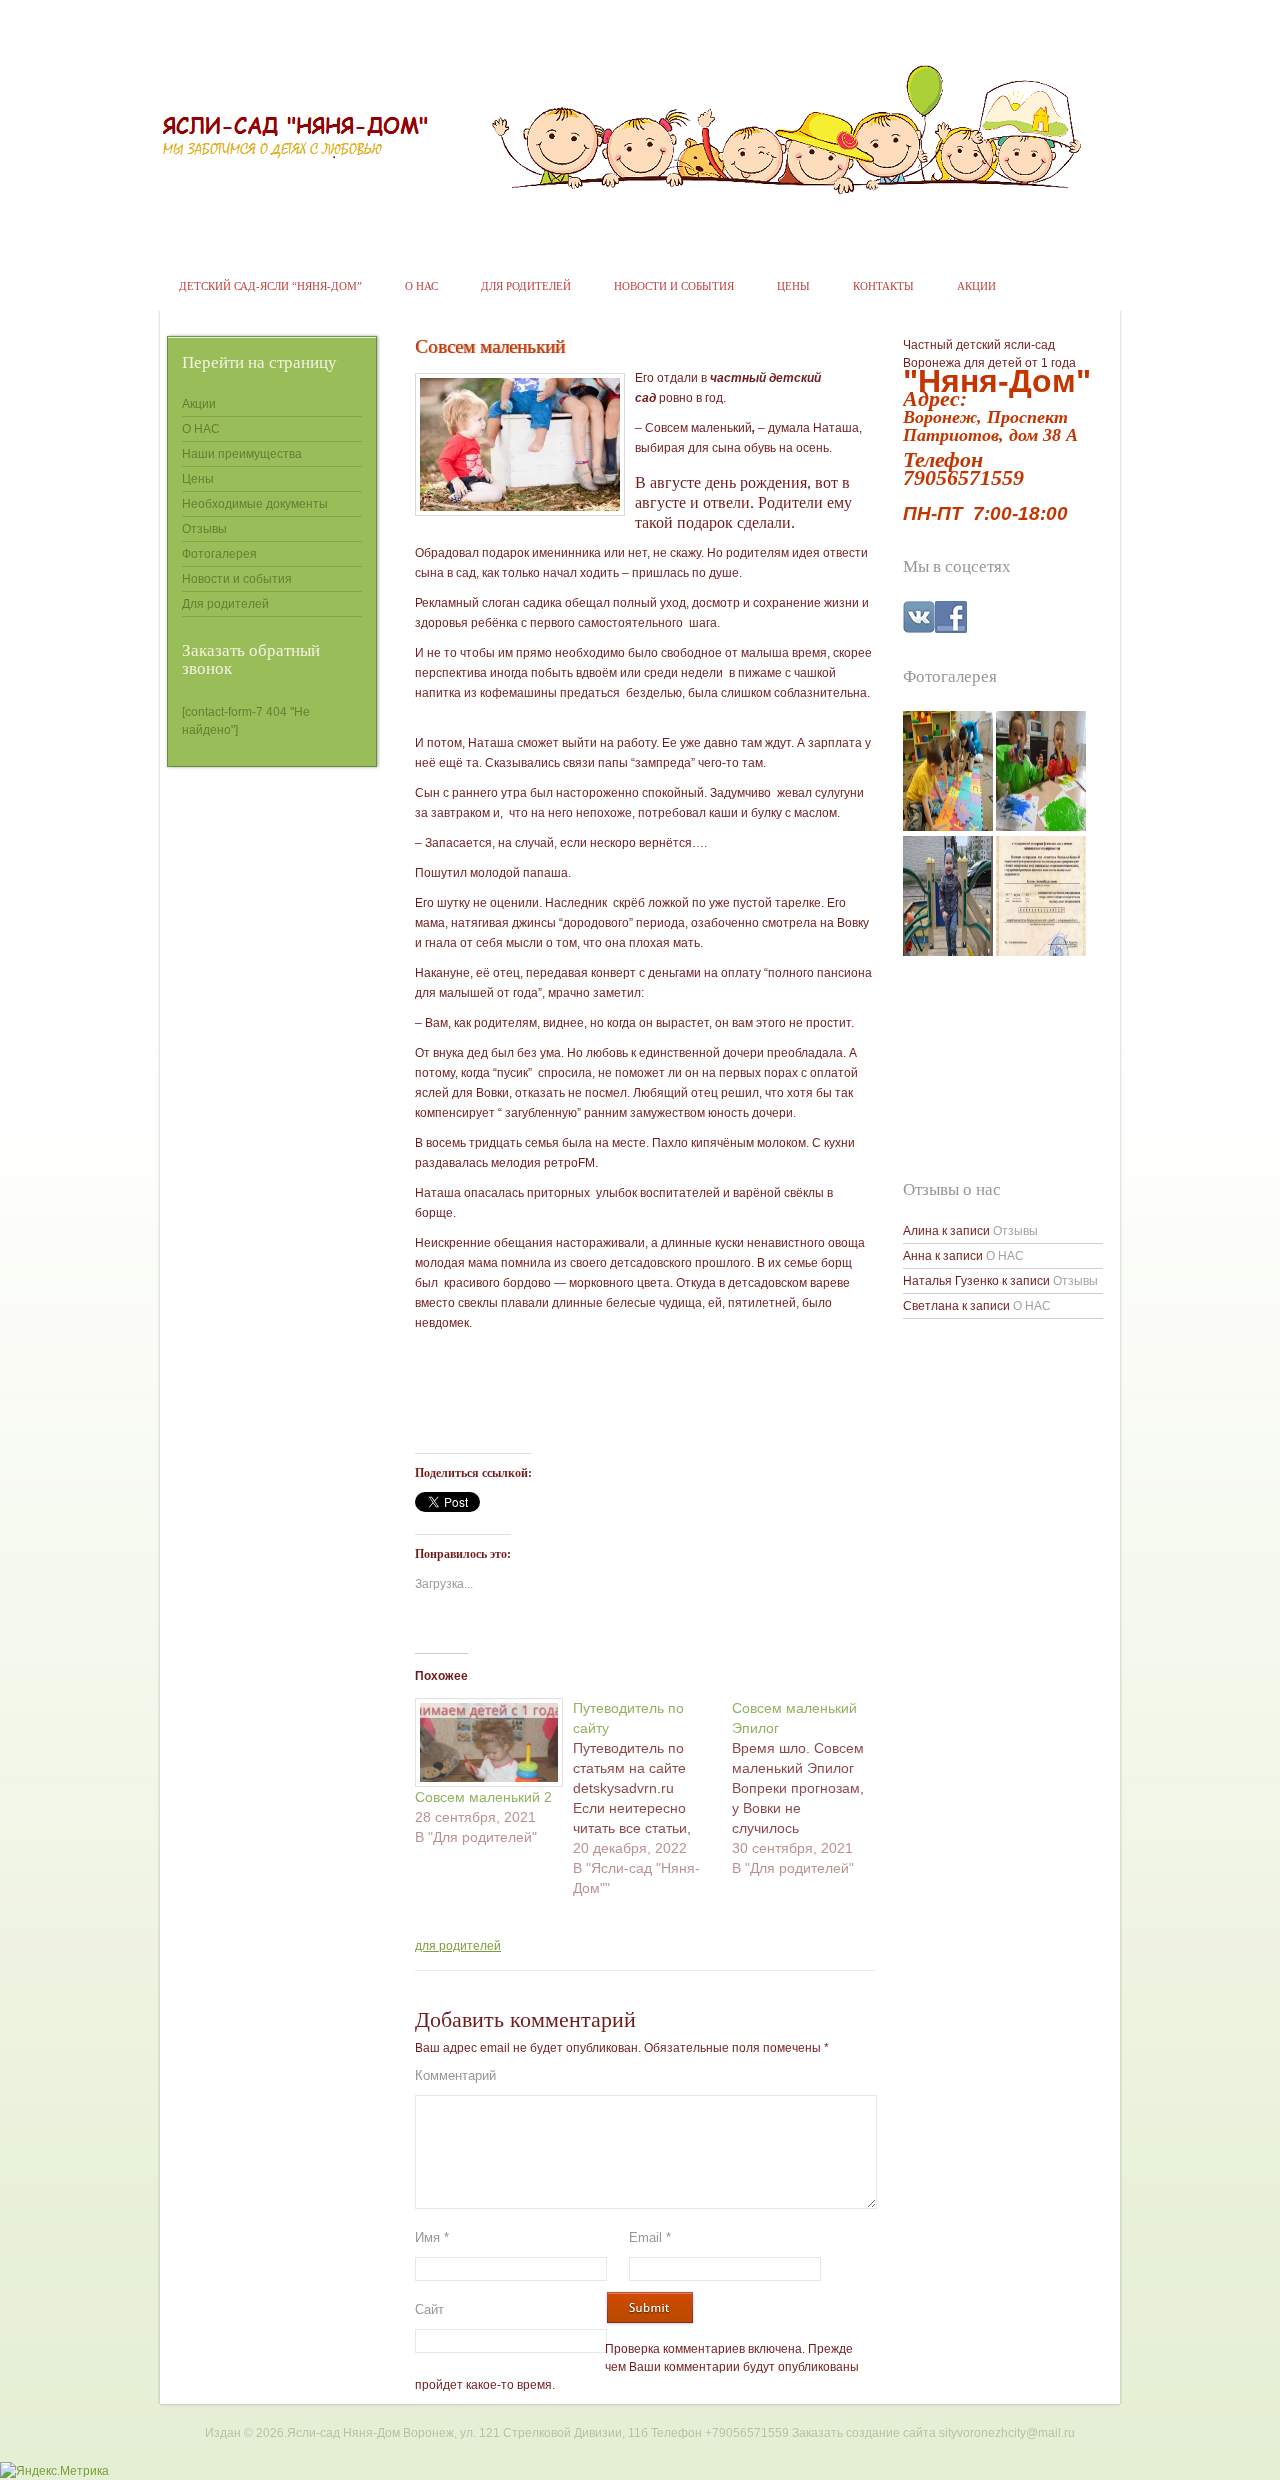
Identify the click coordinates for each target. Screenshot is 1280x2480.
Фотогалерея (219, 554)
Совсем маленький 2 (483, 1797)
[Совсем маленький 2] (484, 1742)
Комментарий (455, 2075)
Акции (976, 286)
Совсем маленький (490, 346)
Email (650, 2237)
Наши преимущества (242, 454)
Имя (432, 2237)
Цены (793, 286)
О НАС (421, 286)
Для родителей (526, 286)
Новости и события (674, 286)
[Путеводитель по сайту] (652, 1798)
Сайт (429, 2309)
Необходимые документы (255, 504)
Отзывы (204, 529)
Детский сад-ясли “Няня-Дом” (270, 286)
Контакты (883, 286)
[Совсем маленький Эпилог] (811, 1788)
